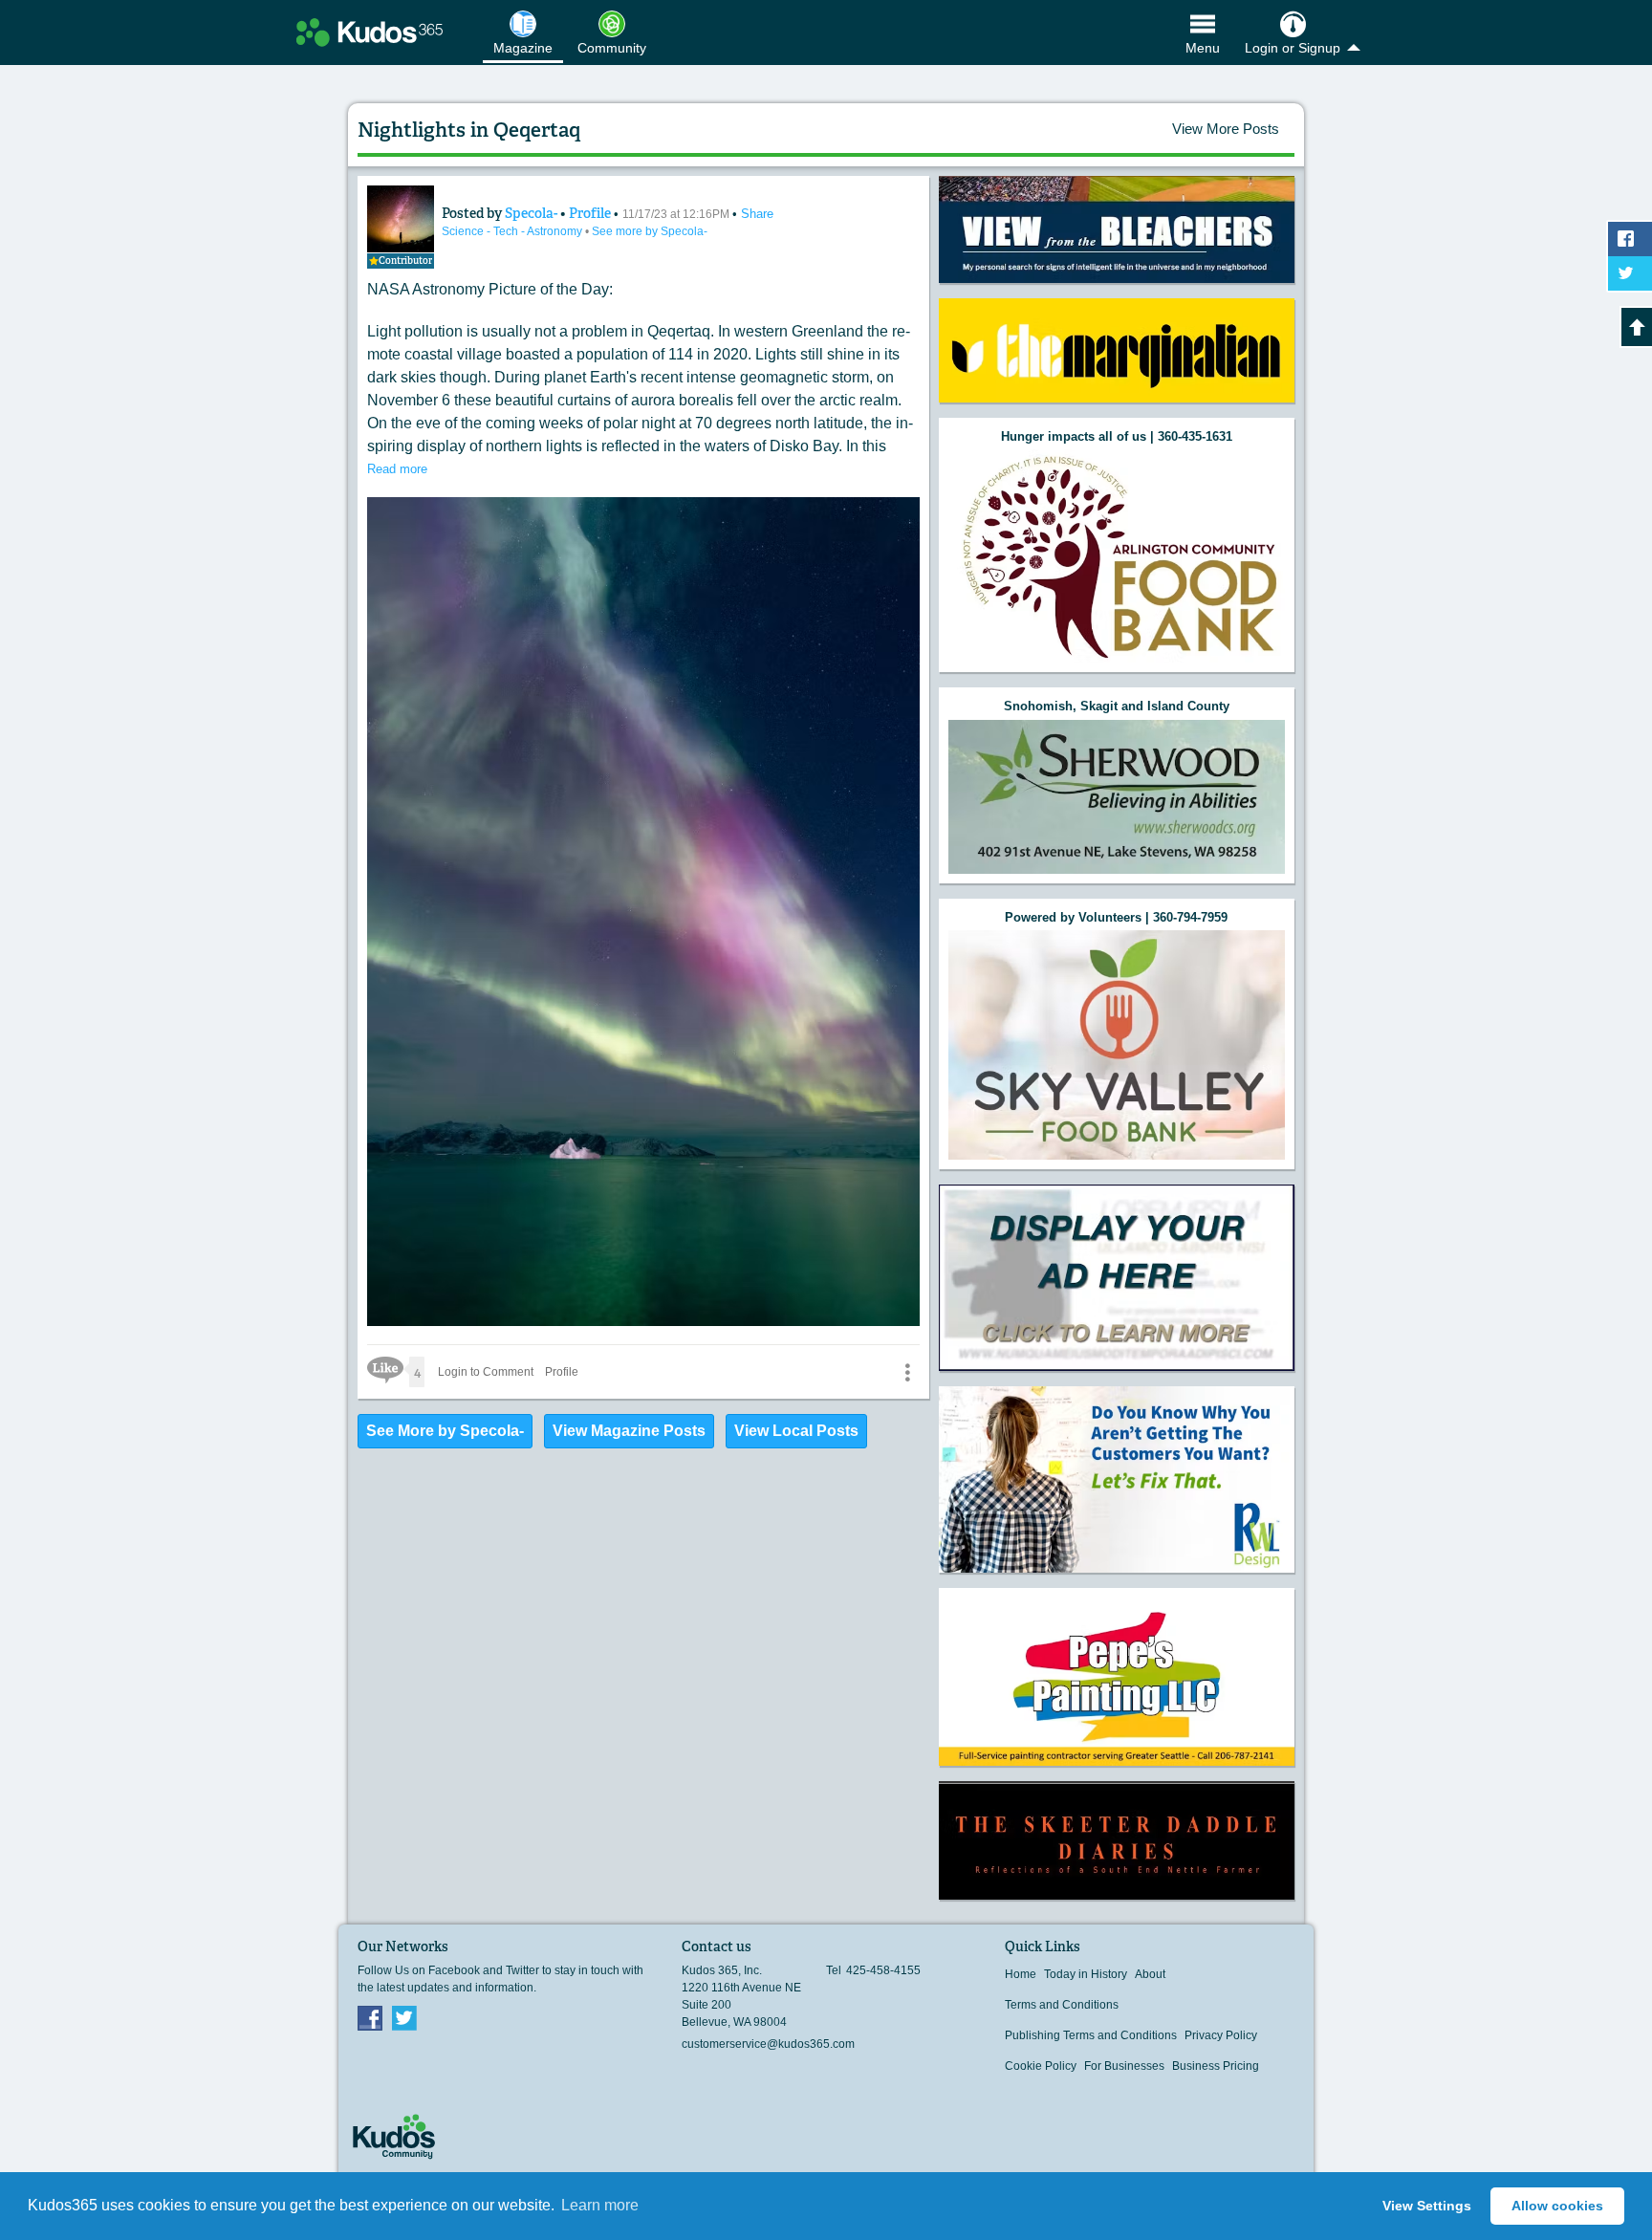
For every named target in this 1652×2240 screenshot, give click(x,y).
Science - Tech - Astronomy (513, 231)
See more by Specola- (650, 231)
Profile (590, 213)
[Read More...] (1117, 229)
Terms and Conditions (1062, 2005)
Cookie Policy (1041, 2066)
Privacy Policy (1221, 2035)
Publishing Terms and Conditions (1091, 2035)
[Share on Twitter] (1630, 273)
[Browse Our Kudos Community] (370, 33)
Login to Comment (486, 1372)
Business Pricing (1216, 2066)
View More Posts (1226, 129)
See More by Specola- (445, 1431)
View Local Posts (796, 1431)
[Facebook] (370, 2017)
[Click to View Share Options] (907, 1372)
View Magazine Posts (629, 1431)
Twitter (404, 2017)
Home (1021, 1974)
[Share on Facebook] (1630, 239)
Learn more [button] (600, 2205)
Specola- (533, 213)
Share (757, 214)
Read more (397, 469)
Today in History (1086, 1974)
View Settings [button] (1427, 2206)
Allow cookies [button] (1557, 2206)
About (1150, 1974)
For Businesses (1124, 2066)
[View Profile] (401, 219)
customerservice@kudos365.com (768, 2044)
